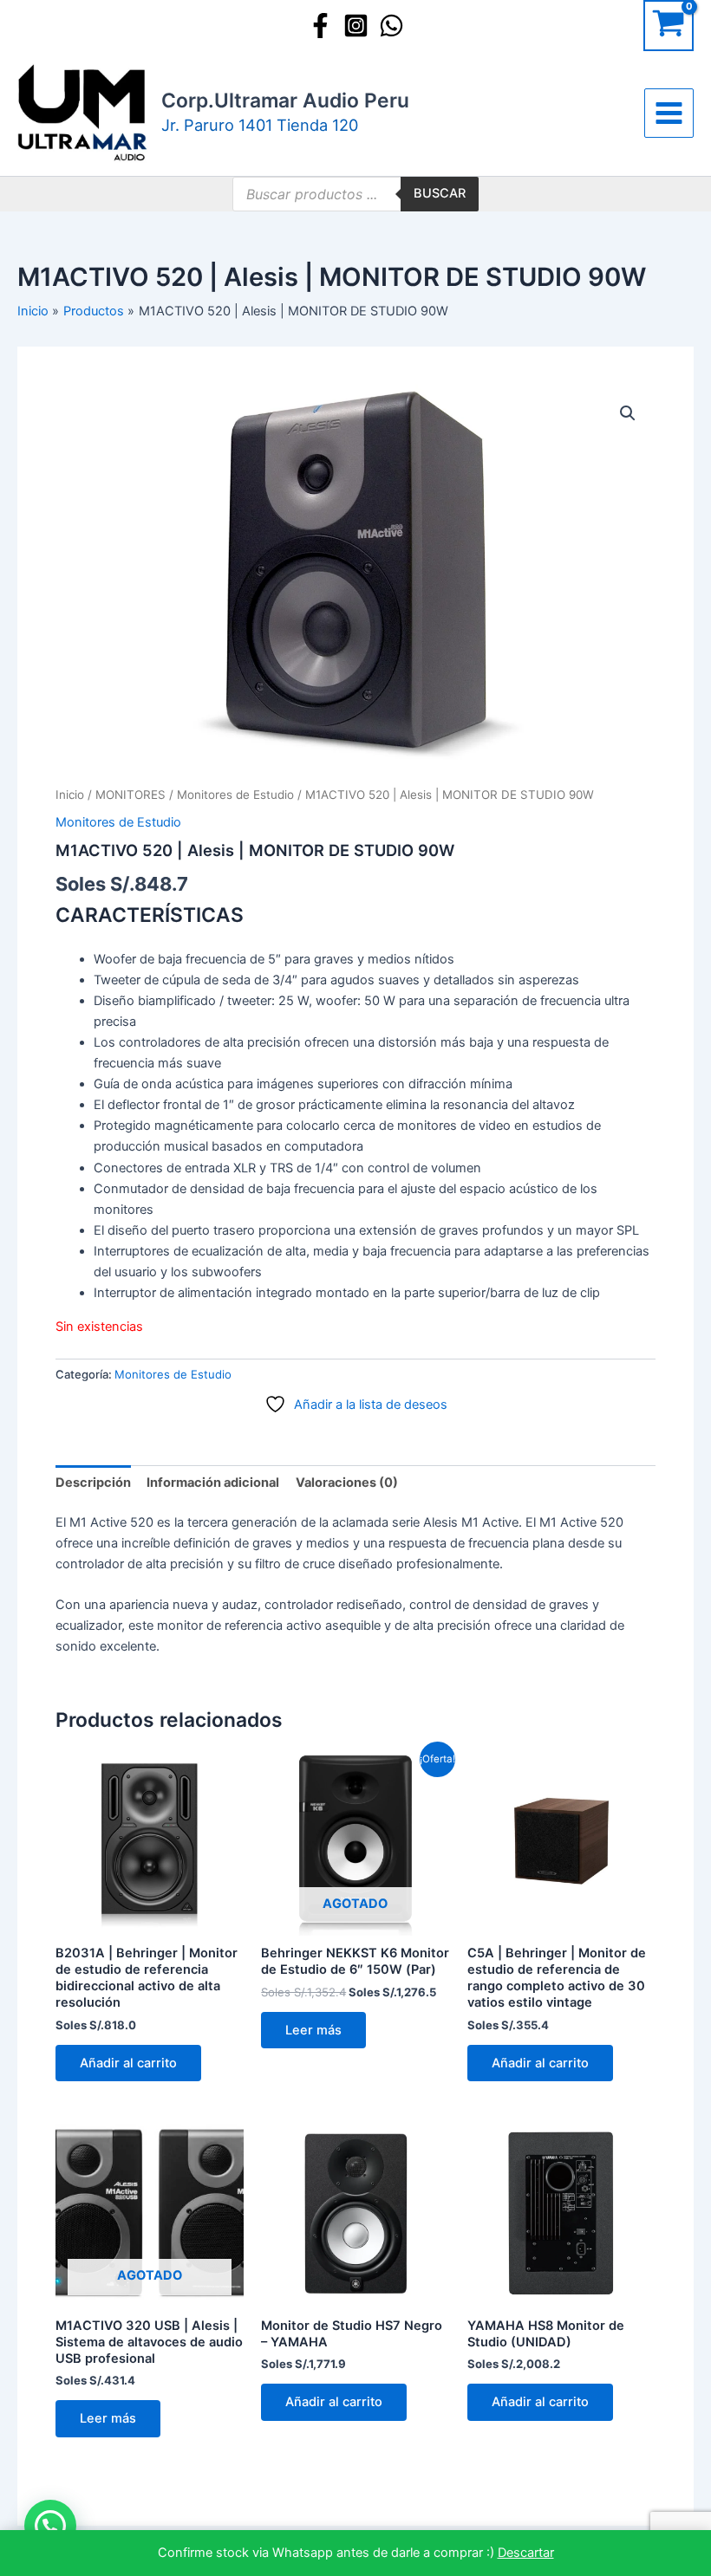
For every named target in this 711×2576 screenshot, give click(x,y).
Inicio (70, 795)
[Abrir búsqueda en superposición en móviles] (355, 194)
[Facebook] (320, 26)
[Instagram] (356, 26)
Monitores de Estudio (235, 795)
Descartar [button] (526, 2553)
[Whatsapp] (391, 26)
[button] (628, 413)
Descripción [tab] (93, 1483)
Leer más (313, 2030)
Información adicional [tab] (213, 1483)
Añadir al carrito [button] (128, 2063)
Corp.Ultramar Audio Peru (285, 101)
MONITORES (130, 795)
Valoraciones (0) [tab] (347, 1483)
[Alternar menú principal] (669, 113)
